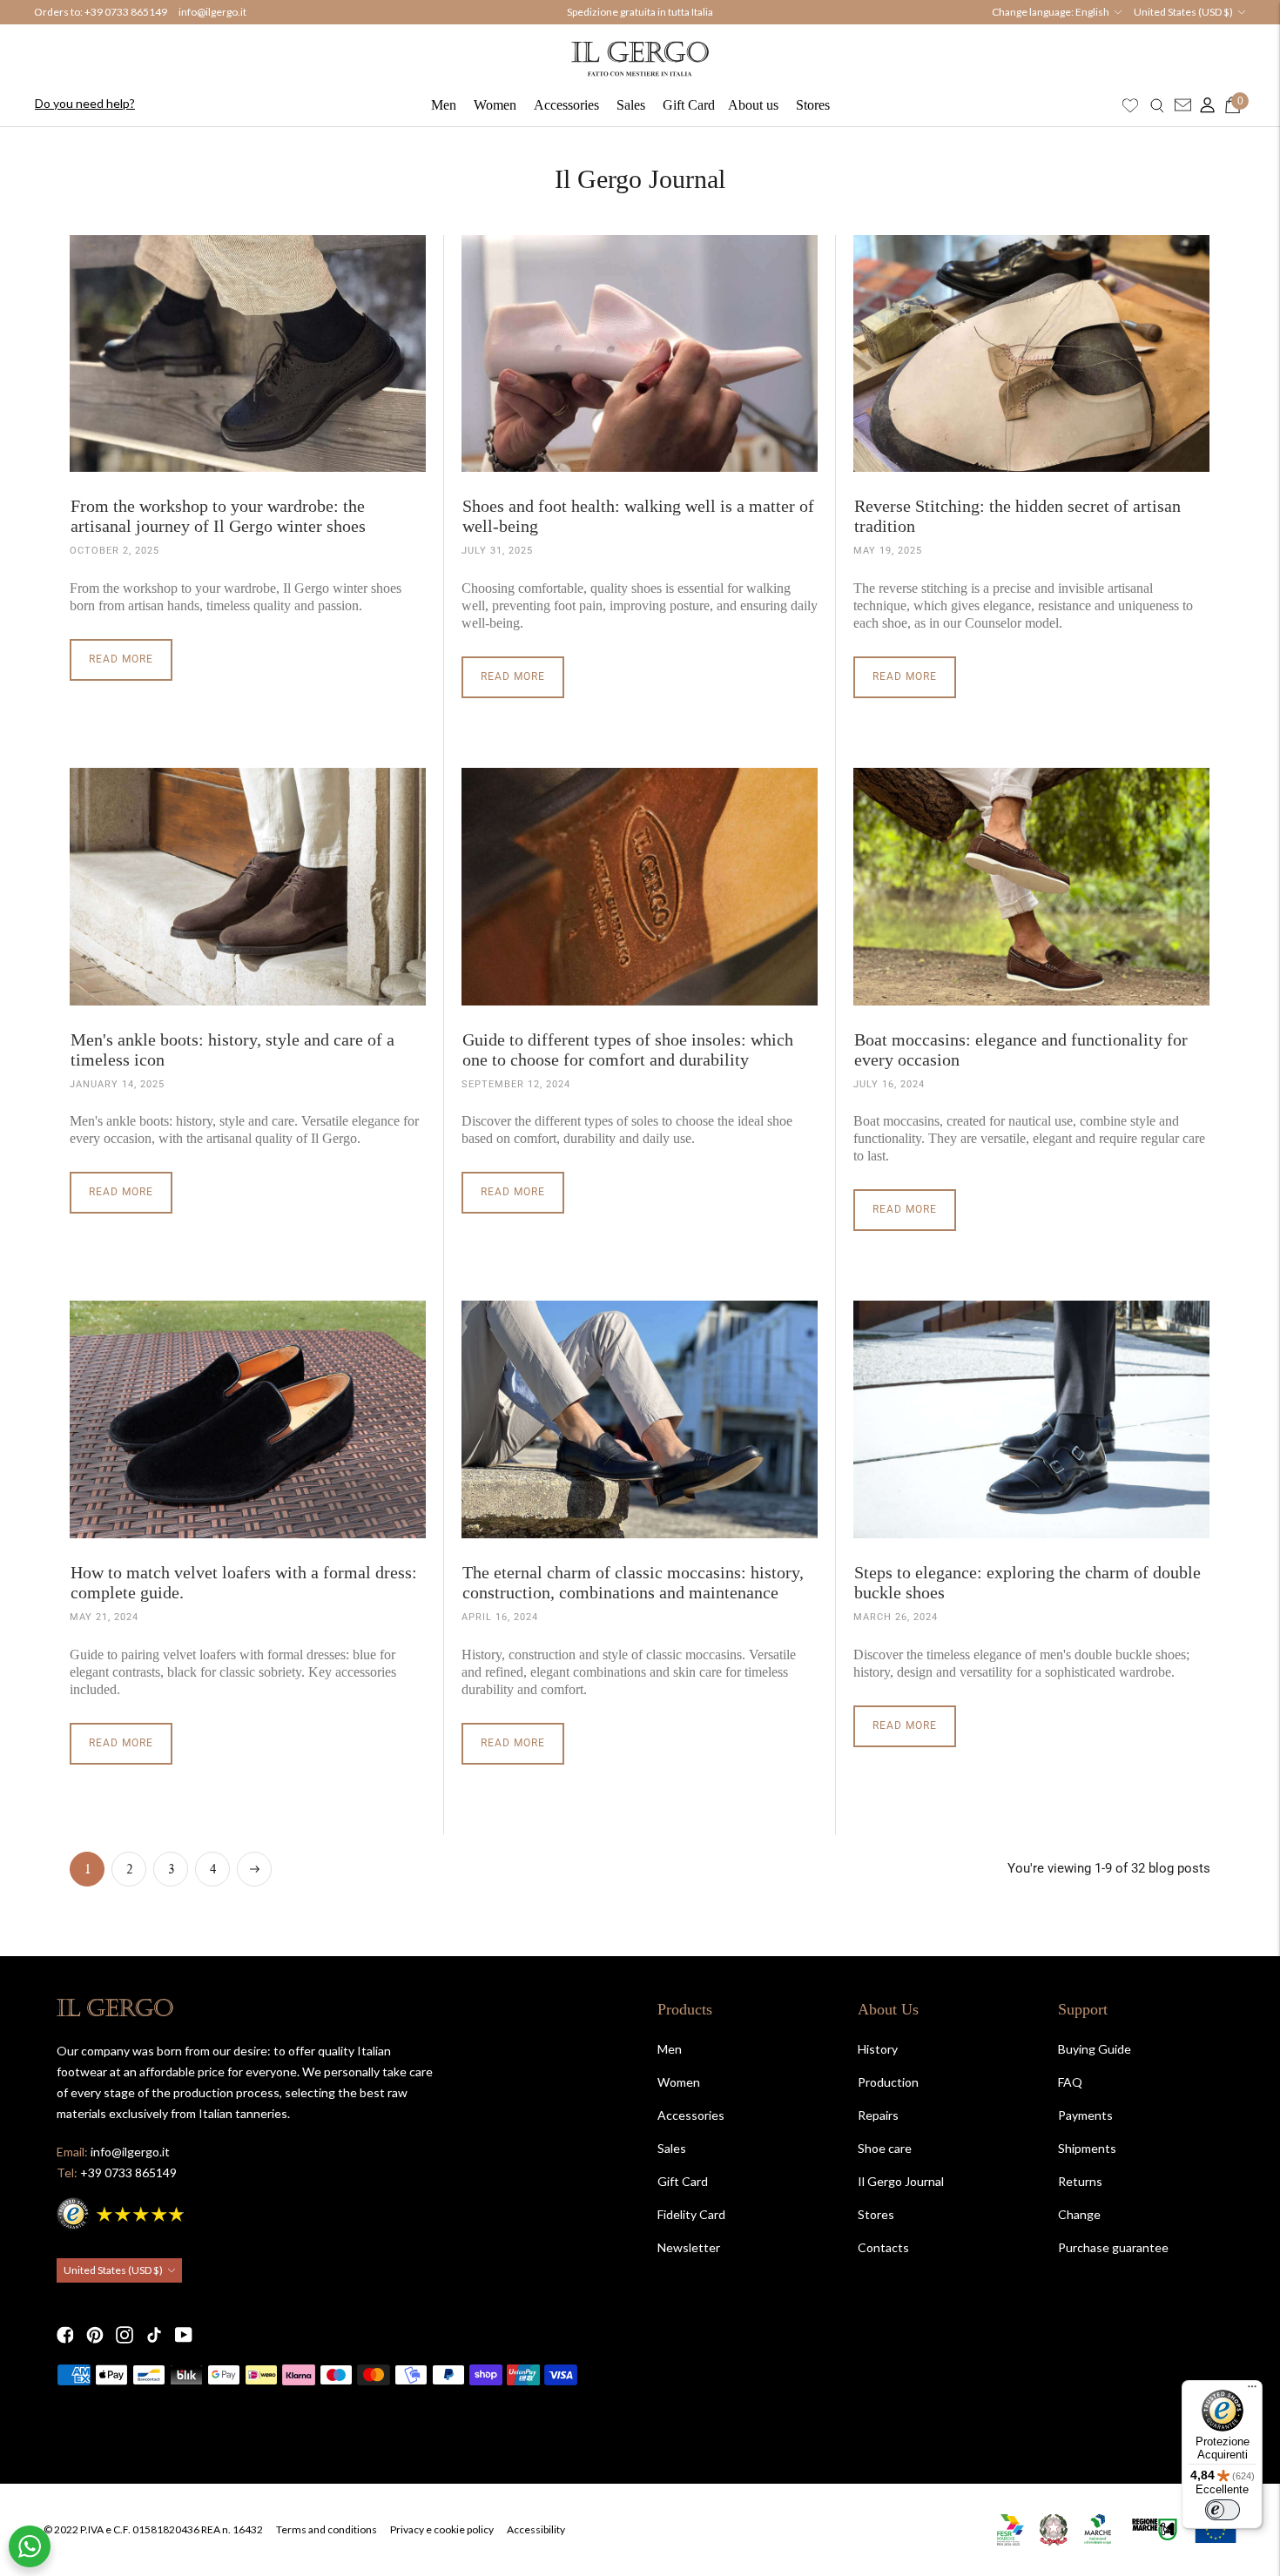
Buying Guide (1095, 2049)
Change (1079, 2214)
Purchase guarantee (1113, 2247)
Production (888, 2082)
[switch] (1223, 2510)
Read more (121, 659)
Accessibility (536, 2529)
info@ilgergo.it (212, 12)
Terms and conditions (327, 2529)
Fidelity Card (691, 2214)
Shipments (1087, 2148)
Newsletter (689, 2247)
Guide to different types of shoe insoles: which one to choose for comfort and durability (628, 1049)
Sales (631, 105)
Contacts (883, 2247)
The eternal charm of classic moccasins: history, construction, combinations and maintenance (633, 1582)
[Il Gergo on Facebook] (65, 2335)
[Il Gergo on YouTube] (184, 2335)
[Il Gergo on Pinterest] (95, 2335)
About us (753, 105)
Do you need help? (85, 103)
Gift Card (689, 105)
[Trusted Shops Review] (122, 2212)
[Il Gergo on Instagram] (125, 2335)
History (878, 2049)
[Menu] (1252, 2391)
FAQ (1070, 2082)
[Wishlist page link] (1130, 105)
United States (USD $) (1183, 12)
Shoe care (885, 2148)
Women (495, 105)
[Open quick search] (1157, 105)
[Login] (1203, 105)
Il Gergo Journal (901, 2181)
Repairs (878, 2115)
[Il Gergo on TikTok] (154, 2335)
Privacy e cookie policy (442, 2529)
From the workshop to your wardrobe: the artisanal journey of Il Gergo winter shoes (218, 516)
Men (444, 105)
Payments (1085, 2115)
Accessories (566, 105)
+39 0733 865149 (126, 12)
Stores (813, 105)
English (1092, 12)
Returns (1080, 2181)
